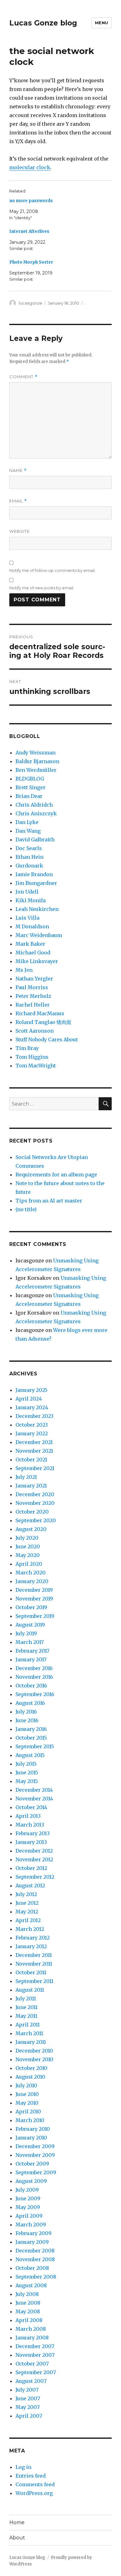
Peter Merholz (33, 996)
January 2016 (31, 1729)
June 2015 (27, 1772)
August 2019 (30, 1625)
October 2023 (32, 1425)
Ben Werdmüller (36, 770)
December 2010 (34, 2051)
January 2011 (31, 2042)
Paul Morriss (32, 987)
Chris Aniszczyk (36, 813)
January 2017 (31, 1659)
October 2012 (31, 1868)
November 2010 (34, 2059)
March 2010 (30, 2120)
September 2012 (35, 1877)
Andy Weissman (36, 753)
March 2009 (31, 2225)
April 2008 (29, 2320)
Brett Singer (31, 787)
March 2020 (31, 1573)
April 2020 (29, 1564)
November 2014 (34, 1799)
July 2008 (27, 2294)
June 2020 (28, 1546)
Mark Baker (30, 944)
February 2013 (33, 1833)
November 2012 (34, 1859)
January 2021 (31, 1486)
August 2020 (31, 1529)
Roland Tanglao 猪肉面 (43, 1022)
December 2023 (34, 1416)
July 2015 (26, 1764)
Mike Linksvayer (37, 961)
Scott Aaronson (35, 1031)
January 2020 (32, 1581)
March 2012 (30, 1929)
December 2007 (35, 2346)
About (17, 2538)
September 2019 (35, 1616)
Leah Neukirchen (37, 909)
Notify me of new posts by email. (42, 588)
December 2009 (35, 2146)
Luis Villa (27, 918)
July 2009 (27, 2190)
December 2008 (35, 2251)
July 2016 (26, 1712)
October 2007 (32, 2364)
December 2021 (34, 1442)
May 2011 (26, 2016)
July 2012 (26, 1894)
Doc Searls (29, 848)
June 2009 (28, 2198)
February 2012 (33, 1938)
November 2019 (34, 1599)
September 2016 (35, 1694)
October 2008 (32, 2268)
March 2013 (30, 1825)
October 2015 (31, 1738)
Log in (23, 2467)
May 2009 (28, 2207)
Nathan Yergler (34, 979)
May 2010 (27, 2103)
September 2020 (36, 1520)
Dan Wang (28, 831)
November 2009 (35, 2155)
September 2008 (36, 2277)
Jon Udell (27, 892)
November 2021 (34, 1451)
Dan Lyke (27, 822)
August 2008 (31, 2285)
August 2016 (30, 1703)
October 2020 (32, 1512)
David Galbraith (35, 840)
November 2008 (35, 2259)
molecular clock (30, 167)
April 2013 (28, 1816)
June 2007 (28, 2398)
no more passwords (31, 201)
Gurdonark (29, 866)
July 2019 (26, 1633)
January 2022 (32, 1433)
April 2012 (28, 1920)
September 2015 (35, 1746)
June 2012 (27, 1903)
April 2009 (29, 2216)
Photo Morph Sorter (31, 262)
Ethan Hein (29, 857)
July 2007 (27, 2390)
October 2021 (31, 1460)
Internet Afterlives (29, 231)
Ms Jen (24, 970)
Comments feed (35, 2484)
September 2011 (34, 1981)
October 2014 (31, 1807)
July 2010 (26, 2085)
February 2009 (34, 2233)
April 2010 (28, 2112)
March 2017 (30, 1642)
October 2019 (31, 1607)
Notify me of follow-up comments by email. (52, 570)
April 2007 (29, 2416)
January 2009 (32, 2242)
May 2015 (27, 1781)
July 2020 (27, 1538)
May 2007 (28, 2407)
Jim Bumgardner (36, 883)
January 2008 (32, 2338)
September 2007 (36, 2372)
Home (17, 2522)
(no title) (26, 1209)
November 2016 (34, 1677)
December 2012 (34, 1851)
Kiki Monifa (31, 900)
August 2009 (31, 2181)
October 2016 (31, 1686)
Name (18, 471)
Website (20, 531)
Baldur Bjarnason (37, 761)
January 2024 (32, 1407)
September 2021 (35, 1468)
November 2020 (35, 1503)
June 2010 (27, 2094)
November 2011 (34, 1964)
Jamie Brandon (34, 874)
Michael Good (33, 953)
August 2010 (30, 2077)
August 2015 (30, 1755)
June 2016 (27, 1720)
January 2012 (31, 1946)
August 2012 (30, 1886)
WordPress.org (34, 2493)
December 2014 (34, 1790)
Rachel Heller (33, 1005)
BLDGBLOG (30, 779)
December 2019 (34, 1590)
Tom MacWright (36, 1066)
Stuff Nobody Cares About (47, 1039)
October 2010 (31, 2068)
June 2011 (27, 2007)
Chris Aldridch (34, 805)
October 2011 (31, 1972)
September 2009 (36, 2172)
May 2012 (27, 1912)
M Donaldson (32, 926)
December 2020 (35, 1494)
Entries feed (31, 2476)
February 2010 (33, 2129)
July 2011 (26, 1999)
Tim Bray (27, 1048)
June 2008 (28, 2303)
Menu (102, 23)
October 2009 (32, 2164)
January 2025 (31, 1390)
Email (18, 501)
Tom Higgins (32, 1057)
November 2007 (35, 2355)
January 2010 (31, 2138)
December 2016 (34, 1668)
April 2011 (28, 2025)
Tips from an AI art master (49, 1201)
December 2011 (34, 1955)
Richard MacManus (40, 1013)
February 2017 (32, 1651)
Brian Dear (29, 796)
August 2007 (31, 2381)
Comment (23, 377)
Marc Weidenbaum (39, 935)
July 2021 (26, 1477)
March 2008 (31, 2329)
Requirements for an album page (56, 1175)
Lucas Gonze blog (43, 23)
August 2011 (30, 1990)
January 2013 (31, 1842)
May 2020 (28, 1555)
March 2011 (29, 2033)
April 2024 (29, 1399)
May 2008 (28, 2311)
